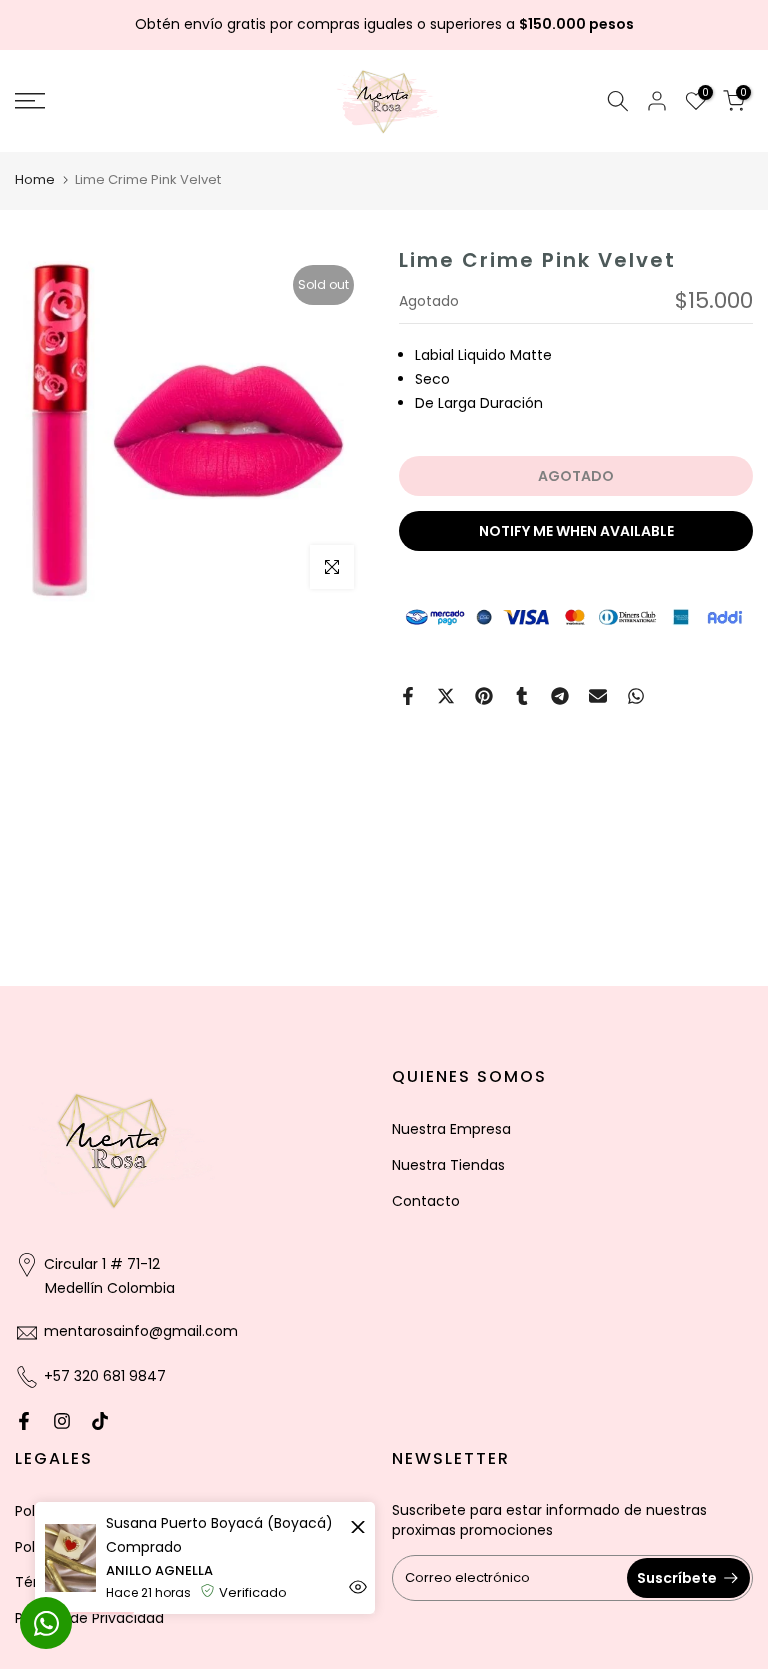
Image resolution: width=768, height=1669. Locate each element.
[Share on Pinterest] (484, 696)
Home (35, 179)
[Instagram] (62, 1421)
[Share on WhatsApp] (636, 696)
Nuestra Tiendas (448, 1165)
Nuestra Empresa (451, 1129)
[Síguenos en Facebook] (24, 1421)
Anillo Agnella (159, 1570)
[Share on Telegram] (560, 696)
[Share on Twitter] (446, 696)
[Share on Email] (598, 696)
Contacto (426, 1201)
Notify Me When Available (576, 531)
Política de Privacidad (89, 1618)
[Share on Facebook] (408, 696)
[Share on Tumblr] (522, 696)
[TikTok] (100, 1421)
